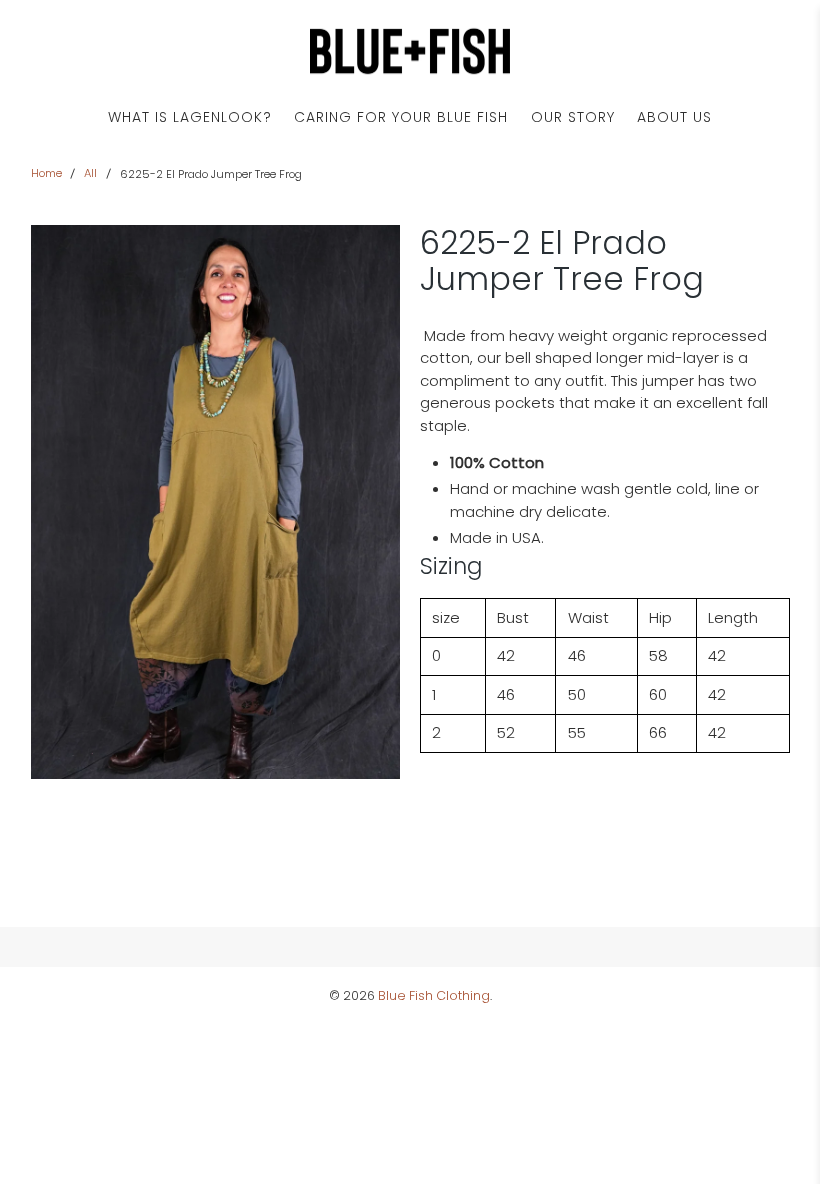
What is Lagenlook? (190, 117)
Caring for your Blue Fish (401, 117)
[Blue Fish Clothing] (410, 51)
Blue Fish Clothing (434, 995)
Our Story (573, 117)
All (90, 173)
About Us (674, 117)
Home (46, 173)
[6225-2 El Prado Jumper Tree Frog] (216, 502)
